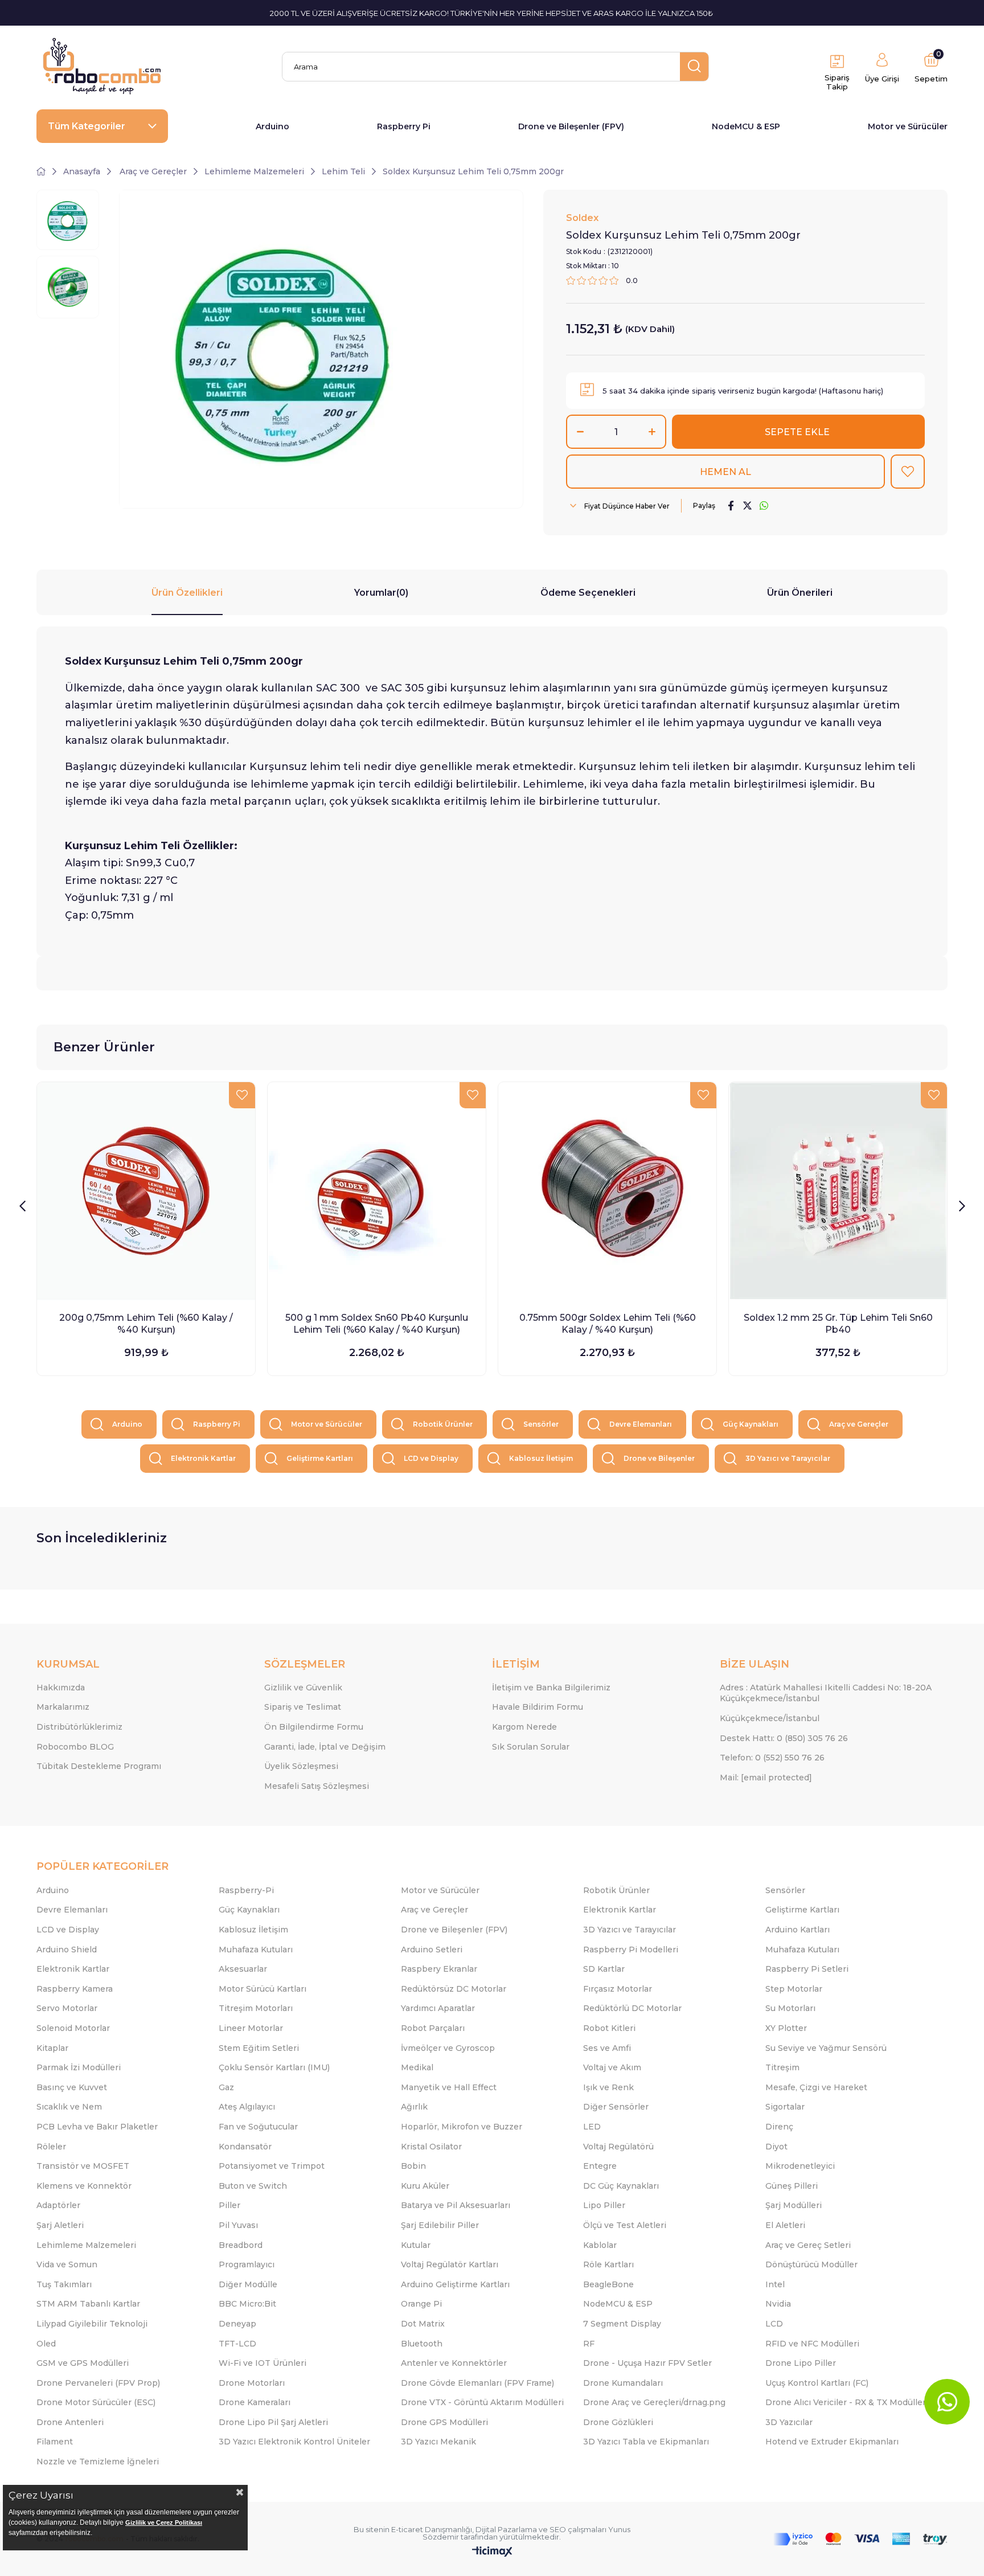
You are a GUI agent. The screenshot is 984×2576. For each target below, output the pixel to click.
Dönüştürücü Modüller (811, 2264)
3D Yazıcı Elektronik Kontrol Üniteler (294, 2442)
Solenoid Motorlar (73, 2028)
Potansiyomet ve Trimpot (272, 2166)
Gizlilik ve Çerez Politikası (164, 2522)
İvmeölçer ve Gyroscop (448, 2048)
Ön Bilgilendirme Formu (314, 1727)
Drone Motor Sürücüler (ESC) (96, 2402)
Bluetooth (422, 2344)
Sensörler (541, 1424)
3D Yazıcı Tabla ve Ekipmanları (646, 2442)
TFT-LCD (237, 2344)
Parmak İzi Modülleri (79, 2067)
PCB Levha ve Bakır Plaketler (97, 2127)
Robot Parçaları (433, 2028)
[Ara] (694, 67)
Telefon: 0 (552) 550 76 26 (772, 1758)
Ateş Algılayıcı (247, 2107)
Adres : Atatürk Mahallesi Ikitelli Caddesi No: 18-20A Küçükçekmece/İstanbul (826, 1693)
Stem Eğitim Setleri (259, 2048)
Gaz (226, 2087)
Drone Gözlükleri (618, 2422)
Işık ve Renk (608, 2087)
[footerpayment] (860, 2539)
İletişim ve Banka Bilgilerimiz (551, 1688)
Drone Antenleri (70, 2422)
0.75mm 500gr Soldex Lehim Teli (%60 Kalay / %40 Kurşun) (608, 1324)
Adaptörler (58, 2205)
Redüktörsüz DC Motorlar (454, 1989)
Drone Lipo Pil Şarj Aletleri (273, 2422)
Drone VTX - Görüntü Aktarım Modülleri (482, 2402)
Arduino (272, 126)
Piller (229, 2205)
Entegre (600, 2166)
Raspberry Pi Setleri (807, 1969)
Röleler (51, 2147)
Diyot (776, 2147)
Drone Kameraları (255, 2402)
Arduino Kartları (798, 1930)
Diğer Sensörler (616, 2107)
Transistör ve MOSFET (83, 2166)
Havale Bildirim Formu (538, 1707)
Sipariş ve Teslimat (303, 1707)
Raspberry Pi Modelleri (631, 1950)
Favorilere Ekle (242, 1095)
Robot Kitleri (609, 2028)
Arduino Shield (67, 1950)
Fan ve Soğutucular (258, 2127)
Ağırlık (414, 2107)
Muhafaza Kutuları (256, 1950)
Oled (46, 2344)
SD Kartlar (604, 1969)
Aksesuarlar (243, 1969)
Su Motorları (790, 2008)
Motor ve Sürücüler (908, 126)
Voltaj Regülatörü (618, 2147)
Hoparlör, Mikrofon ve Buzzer (462, 2127)
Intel (775, 2284)
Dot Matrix (423, 2324)
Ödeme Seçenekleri (588, 593)
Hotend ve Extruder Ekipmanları (832, 2442)
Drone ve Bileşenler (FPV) (571, 126)
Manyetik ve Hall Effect (449, 2087)
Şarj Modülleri (794, 2205)
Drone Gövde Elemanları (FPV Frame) (477, 2383)
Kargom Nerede (524, 1727)
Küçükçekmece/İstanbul (770, 1718)
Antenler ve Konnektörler (454, 2363)
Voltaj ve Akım (612, 2067)
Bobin (413, 2166)
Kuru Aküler (425, 2186)
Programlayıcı (247, 2264)
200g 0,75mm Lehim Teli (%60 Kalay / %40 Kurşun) (146, 1324)
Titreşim (782, 2067)
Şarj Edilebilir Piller (440, 2225)
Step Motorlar (794, 1989)
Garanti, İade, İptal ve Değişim (325, 1747)
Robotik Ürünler (443, 1424)
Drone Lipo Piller (801, 2363)
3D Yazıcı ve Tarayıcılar (788, 1458)
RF (589, 2344)
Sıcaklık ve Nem (69, 2107)
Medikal (417, 2067)
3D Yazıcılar (789, 2422)
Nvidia (778, 2304)
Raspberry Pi (404, 126)
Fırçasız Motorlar (618, 1989)
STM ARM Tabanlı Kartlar (88, 2304)
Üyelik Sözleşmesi (301, 1766)
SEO (558, 2529)
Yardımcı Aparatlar (438, 2008)
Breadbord (241, 2245)
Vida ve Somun (67, 2264)
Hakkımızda (61, 1688)
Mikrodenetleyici (800, 2166)
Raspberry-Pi (246, 1890)
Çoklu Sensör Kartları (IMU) (274, 2067)
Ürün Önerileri (800, 593)
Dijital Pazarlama (506, 2529)
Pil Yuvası (238, 2225)
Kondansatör (245, 2147)
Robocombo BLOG (75, 1747)
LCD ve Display (431, 1458)
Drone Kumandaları (623, 2383)
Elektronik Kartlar (203, 1458)
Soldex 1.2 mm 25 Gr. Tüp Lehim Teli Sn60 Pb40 (838, 1324)
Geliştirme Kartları (320, 1458)
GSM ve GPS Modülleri (83, 2363)
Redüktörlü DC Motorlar (632, 2008)
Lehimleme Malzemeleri (86, 2245)
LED (592, 2127)
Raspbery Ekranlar (439, 1969)
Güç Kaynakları (751, 1424)
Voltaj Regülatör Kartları (450, 2264)
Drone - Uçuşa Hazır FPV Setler (647, 2363)
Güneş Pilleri (792, 2186)
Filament (55, 2442)
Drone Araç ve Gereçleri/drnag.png (654, 2402)
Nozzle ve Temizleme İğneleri (98, 2462)
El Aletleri (785, 2225)
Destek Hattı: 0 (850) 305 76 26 (784, 1738)
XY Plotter (786, 2028)
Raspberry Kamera (75, 1989)
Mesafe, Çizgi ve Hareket (816, 2087)
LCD (774, 2324)
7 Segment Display (622, 2324)
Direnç (779, 2127)
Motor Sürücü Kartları (263, 1989)
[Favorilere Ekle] (908, 472)
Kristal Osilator (431, 2147)
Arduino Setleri (432, 1950)
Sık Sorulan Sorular (531, 1747)
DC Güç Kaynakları (621, 2186)
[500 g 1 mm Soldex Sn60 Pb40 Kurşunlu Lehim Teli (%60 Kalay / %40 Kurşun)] (377, 1191)
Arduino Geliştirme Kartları (455, 2284)
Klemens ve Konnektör (84, 2186)
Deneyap (237, 2324)
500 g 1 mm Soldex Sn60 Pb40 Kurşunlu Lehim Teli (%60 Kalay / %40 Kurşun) (377, 1324)
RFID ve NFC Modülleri (812, 2344)
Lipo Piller (604, 2205)
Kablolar (600, 2245)
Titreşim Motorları (256, 2008)
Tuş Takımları (64, 2284)
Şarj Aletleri (60, 2225)
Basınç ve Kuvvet (72, 2087)
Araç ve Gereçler (859, 1424)
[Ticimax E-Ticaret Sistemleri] (492, 2552)
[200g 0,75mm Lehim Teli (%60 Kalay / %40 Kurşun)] (146, 1191)
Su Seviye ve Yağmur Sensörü (826, 2048)
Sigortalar (785, 2107)
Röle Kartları (608, 2264)
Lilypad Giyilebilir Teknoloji (92, 2324)
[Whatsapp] (947, 2402)
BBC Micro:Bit (247, 2304)
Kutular (416, 2245)
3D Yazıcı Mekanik (438, 2442)
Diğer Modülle (248, 2284)
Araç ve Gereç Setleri (808, 2245)
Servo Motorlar (67, 2008)
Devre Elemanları (641, 1424)
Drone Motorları (252, 2383)
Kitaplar (52, 2048)
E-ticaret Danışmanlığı (432, 2529)
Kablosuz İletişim (541, 1458)
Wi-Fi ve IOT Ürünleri (263, 2363)
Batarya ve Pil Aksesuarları (456, 2205)
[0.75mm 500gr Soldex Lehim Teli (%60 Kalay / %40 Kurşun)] (607, 1191)
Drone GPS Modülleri (444, 2422)
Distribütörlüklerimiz (79, 1727)
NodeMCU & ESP (746, 126)
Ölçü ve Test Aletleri (625, 2225)
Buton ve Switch (253, 2186)
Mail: (766, 1778)
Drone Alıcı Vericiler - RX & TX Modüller (846, 2402)
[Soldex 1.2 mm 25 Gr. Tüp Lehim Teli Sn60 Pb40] (838, 1191)
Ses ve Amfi (607, 2048)
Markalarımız (63, 1707)
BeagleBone (608, 2284)
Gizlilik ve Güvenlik (303, 1688)
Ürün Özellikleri (187, 593)
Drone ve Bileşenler (659, 1458)
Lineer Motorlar (251, 2028)
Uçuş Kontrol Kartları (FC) (817, 2383)
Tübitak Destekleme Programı (99, 1766)
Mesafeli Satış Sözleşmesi (317, 1786)
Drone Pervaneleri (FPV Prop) (98, 2383)
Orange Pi (421, 2304)
